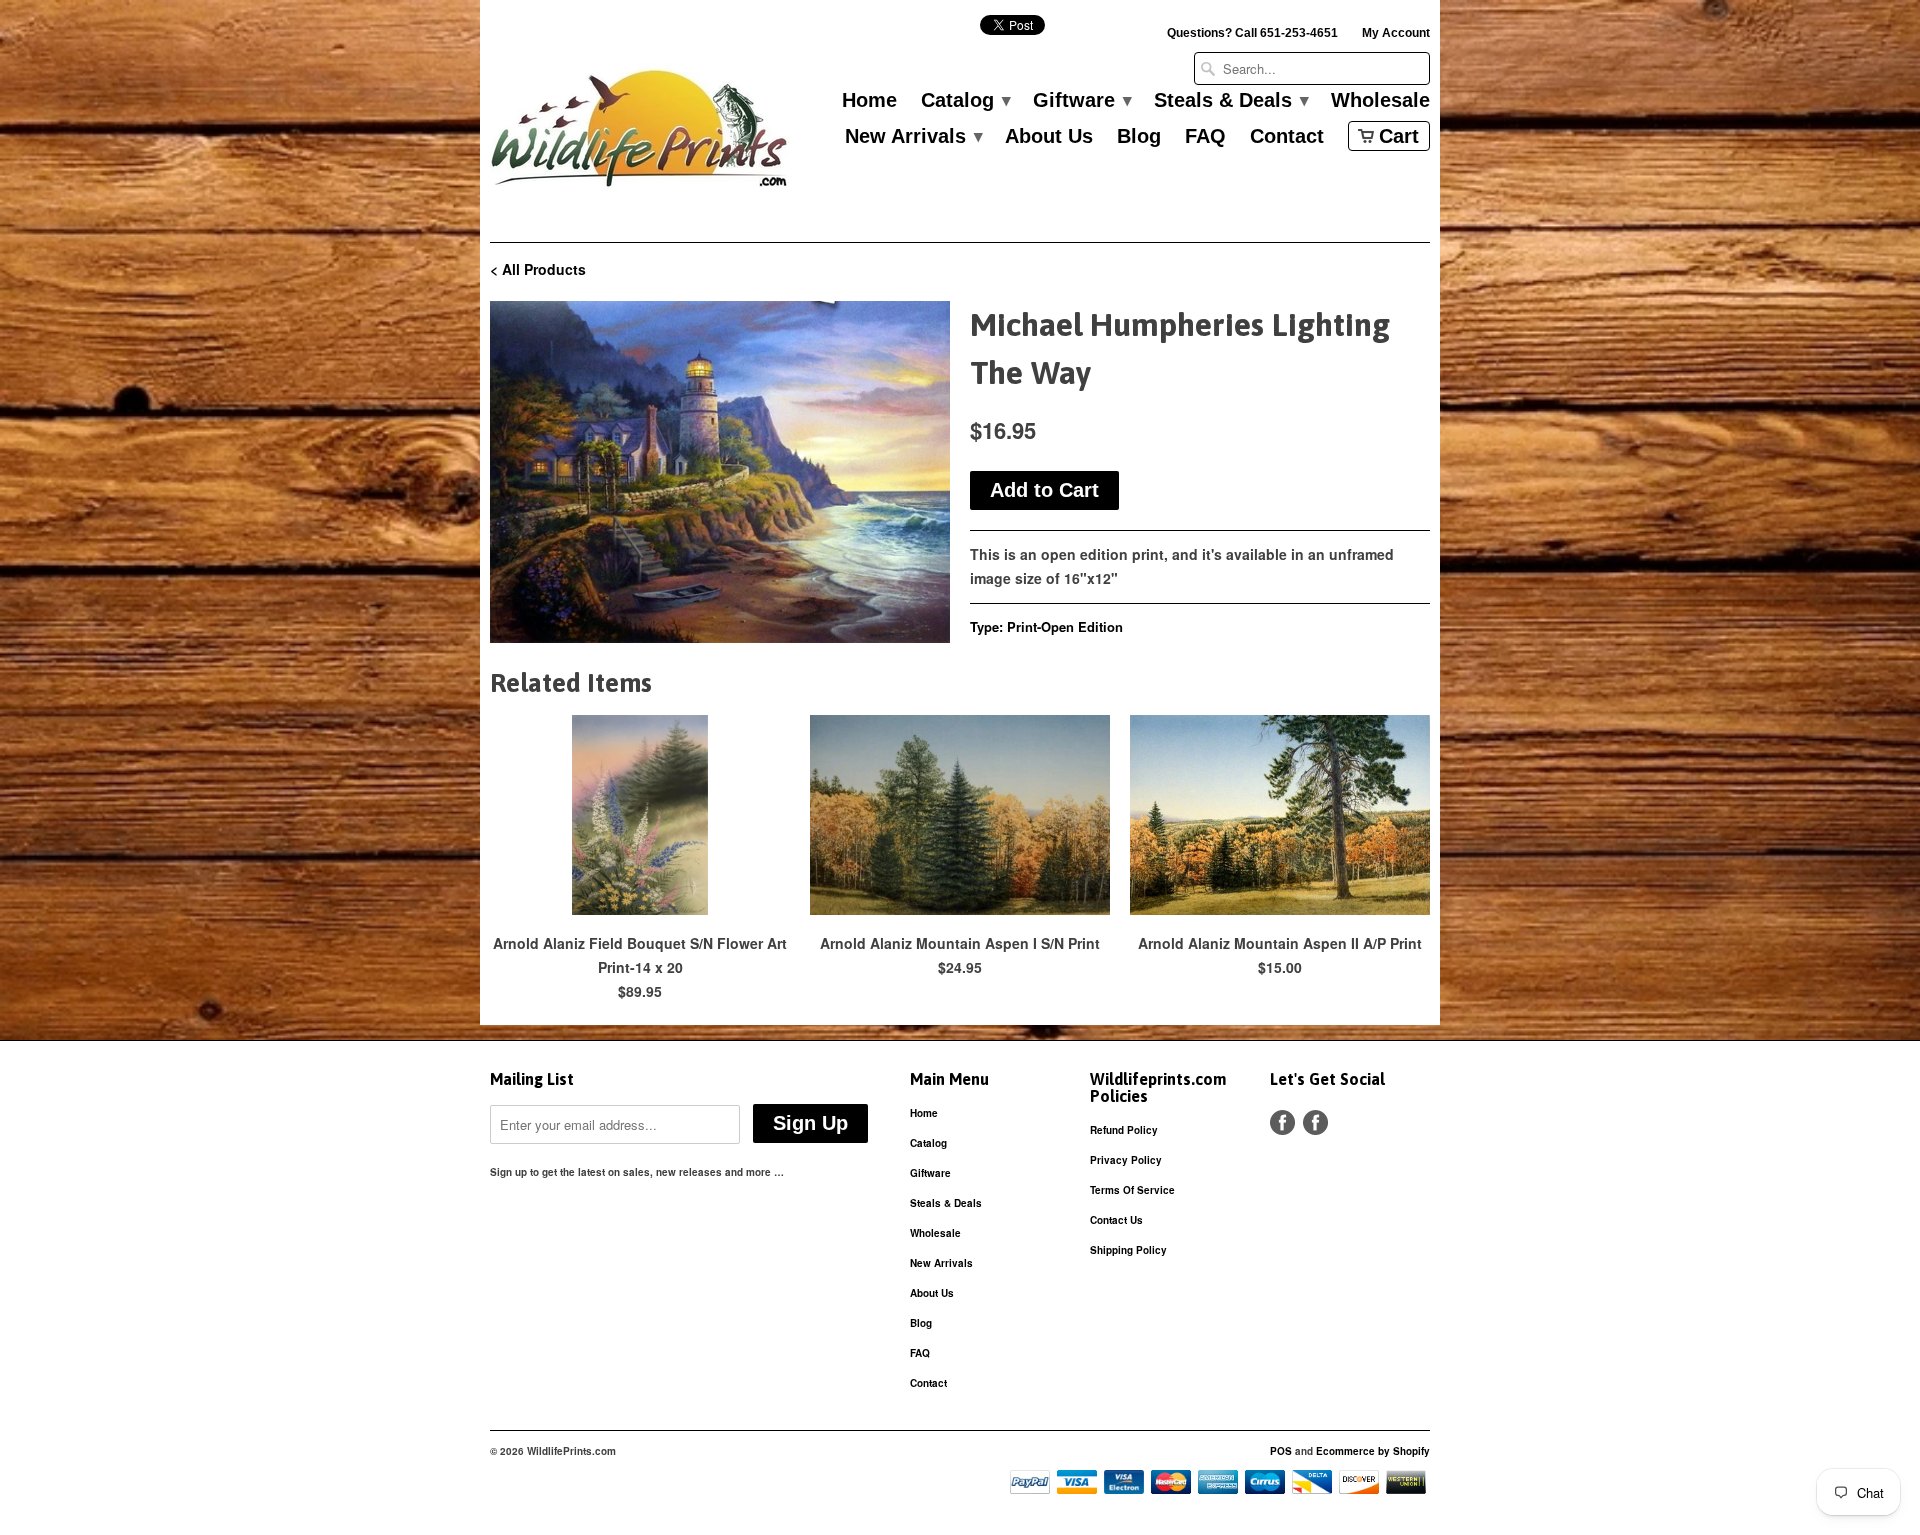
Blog (1139, 137)
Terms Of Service (1132, 1190)
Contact (1287, 137)
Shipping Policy (1128, 1250)
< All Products (538, 269)
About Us (1049, 137)
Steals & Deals (1230, 101)
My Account (1396, 33)
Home (869, 101)
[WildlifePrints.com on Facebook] (1315, 1122)
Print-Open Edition (1065, 626)
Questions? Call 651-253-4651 (1252, 33)
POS (1281, 1451)
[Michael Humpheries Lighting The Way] (720, 472)
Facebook (1282, 1122)
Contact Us (1116, 1220)
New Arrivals (913, 137)
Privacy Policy (1126, 1160)
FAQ (1205, 137)
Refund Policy (1124, 1130)
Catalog (965, 101)
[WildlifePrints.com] (640, 133)
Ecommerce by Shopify (1373, 1451)
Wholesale (1380, 101)
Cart (1399, 136)
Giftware (1081, 101)
